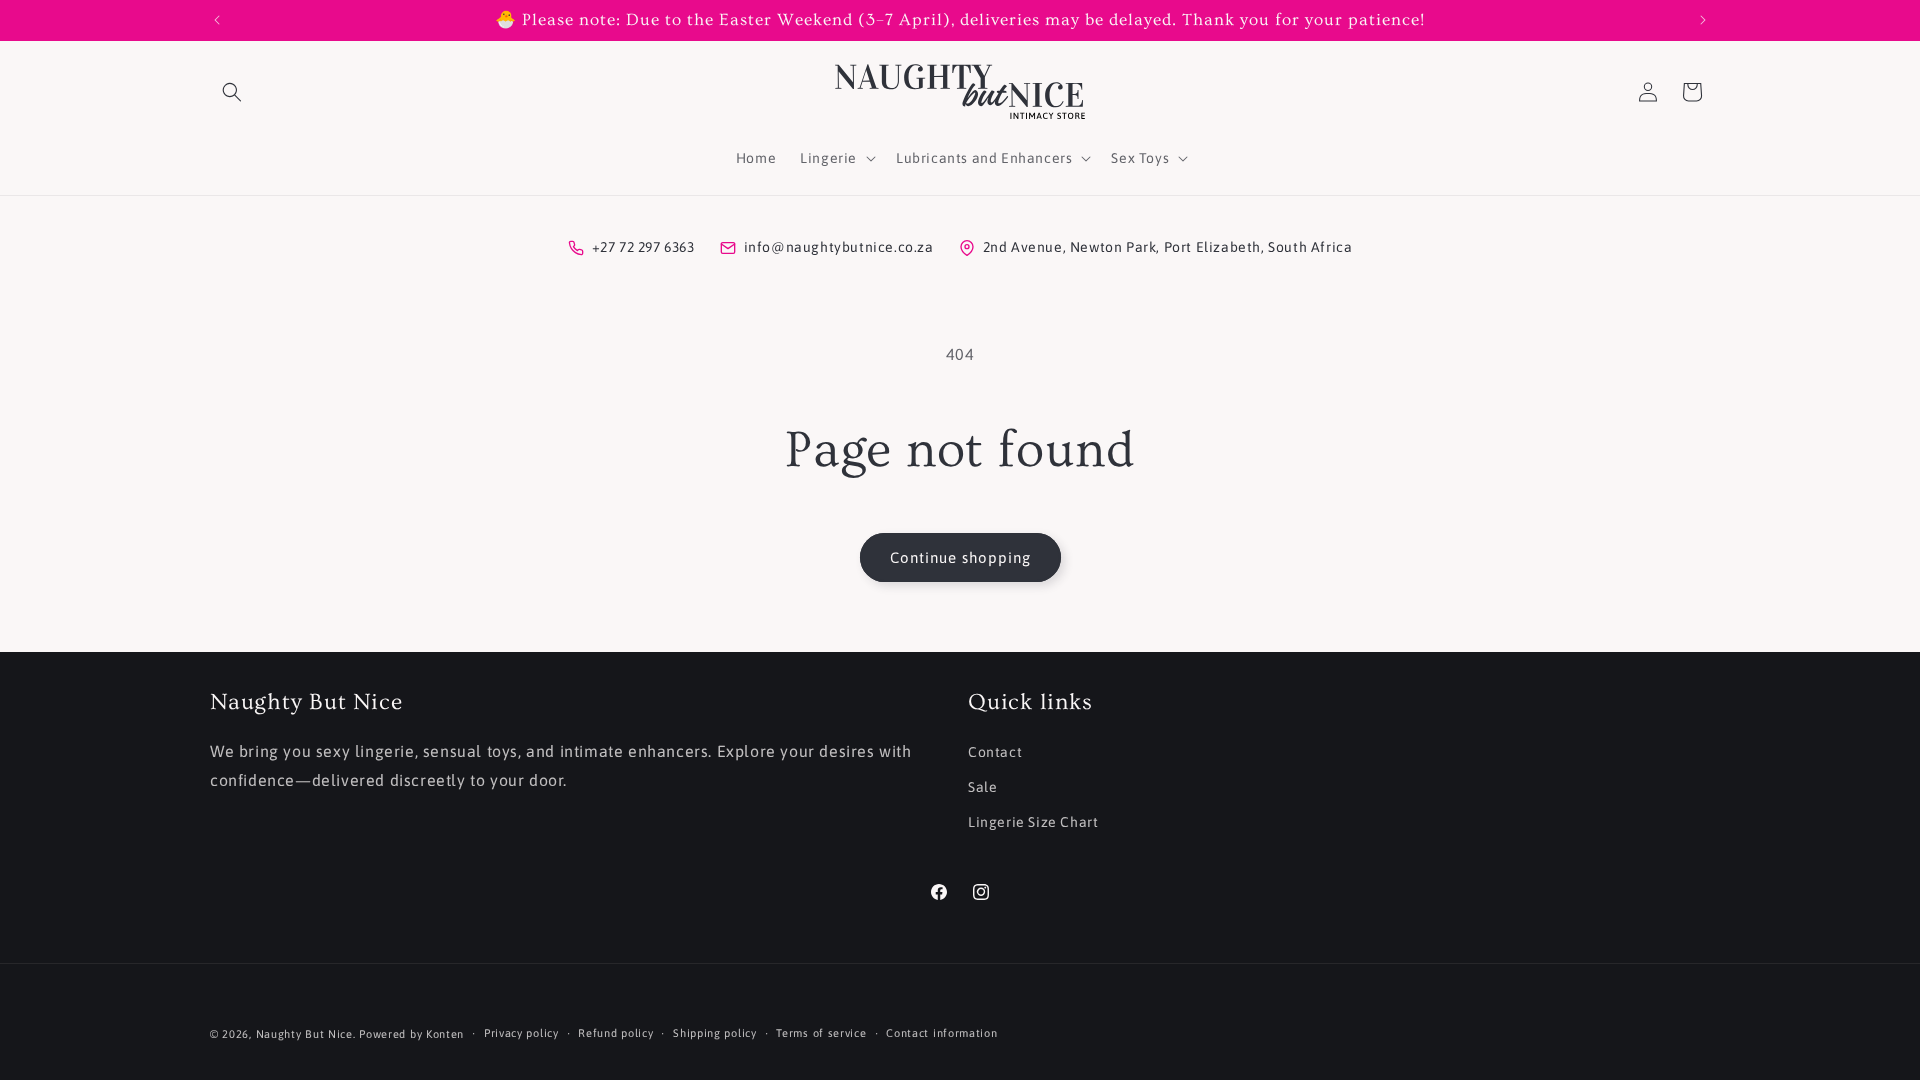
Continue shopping (960, 557)
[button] (232, 92)
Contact (995, 752)
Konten (445, 1034)
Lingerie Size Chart (1033, 822)
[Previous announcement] (217, 20)
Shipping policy (715, 1033)
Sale (982, 787)
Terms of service (821, 1033)
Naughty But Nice (304, 1034)
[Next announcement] (1703, 20)
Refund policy (615, 1033)
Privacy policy (521, 1033)
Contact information (941, 1033)
